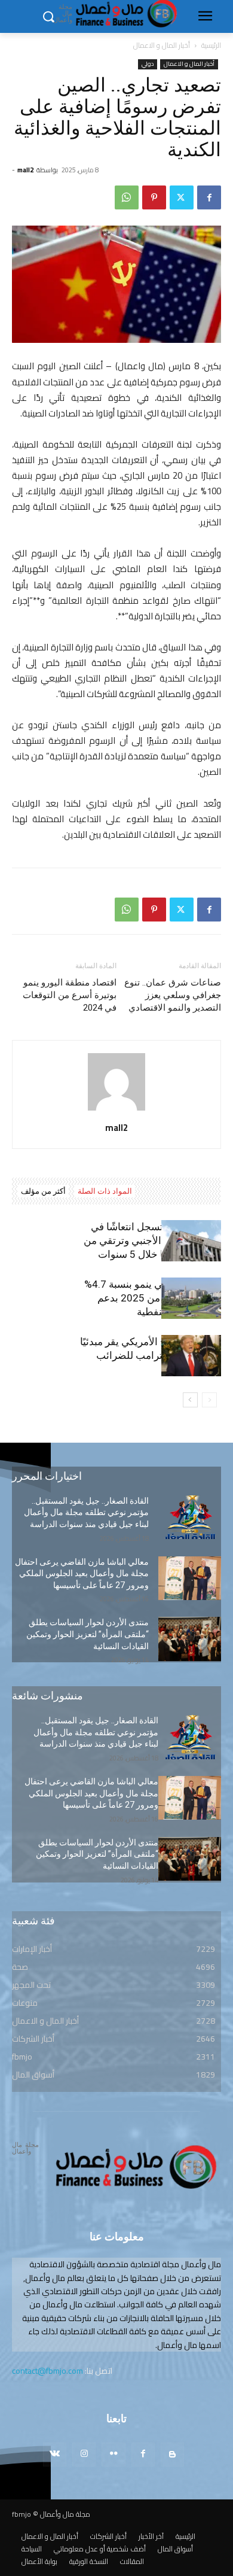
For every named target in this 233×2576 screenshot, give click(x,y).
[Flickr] (113, 2454)
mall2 (25, 170)
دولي (148, 64)
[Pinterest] (154, 197)
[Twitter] (182, 197)
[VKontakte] (55, 2454)
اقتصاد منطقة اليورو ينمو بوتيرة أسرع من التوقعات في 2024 (70, 995)
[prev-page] (209, 1400)
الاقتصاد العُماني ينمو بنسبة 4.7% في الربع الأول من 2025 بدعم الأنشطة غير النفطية (153, 1298)
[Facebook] (209, 197)
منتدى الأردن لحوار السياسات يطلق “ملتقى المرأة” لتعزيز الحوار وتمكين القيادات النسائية (88, 1634)
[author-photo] (116, 1111)
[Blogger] (172, 2454)
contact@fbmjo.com (47, 2371)
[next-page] (190, 1400)
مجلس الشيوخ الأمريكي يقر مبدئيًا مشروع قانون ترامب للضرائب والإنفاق (151, 1355)
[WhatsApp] (127, 197)
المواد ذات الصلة (105, 1191)
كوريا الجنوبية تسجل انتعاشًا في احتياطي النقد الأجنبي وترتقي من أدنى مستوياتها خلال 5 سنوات (152, 1240)
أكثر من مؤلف (43, 1191)
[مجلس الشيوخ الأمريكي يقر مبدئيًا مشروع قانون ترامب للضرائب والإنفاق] (191, 1356)
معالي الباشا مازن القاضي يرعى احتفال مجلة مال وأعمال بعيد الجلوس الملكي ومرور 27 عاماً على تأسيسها (82, 1573)
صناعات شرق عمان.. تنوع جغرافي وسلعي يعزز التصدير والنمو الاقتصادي (173, 995)
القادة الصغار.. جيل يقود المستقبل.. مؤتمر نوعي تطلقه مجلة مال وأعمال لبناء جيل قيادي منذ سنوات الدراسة (86, 1512)
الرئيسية (211, 45)
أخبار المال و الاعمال (162, 45)
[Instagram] (84, 2454)
